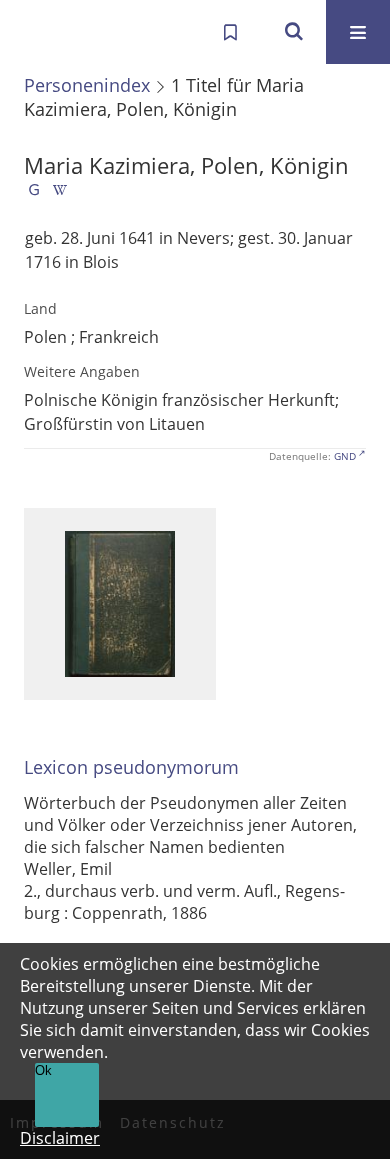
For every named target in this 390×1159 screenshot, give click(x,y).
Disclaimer (60, 1138)
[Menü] (358, 32)
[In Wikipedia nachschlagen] (60, 193)
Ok (43, 1070)
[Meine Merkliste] (230, 32)
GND (345, 456)
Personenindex (87, 85)
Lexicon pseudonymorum (131, 767)
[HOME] (36, 32)
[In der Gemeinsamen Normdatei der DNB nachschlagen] (34, 193)
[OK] (294, 32)
